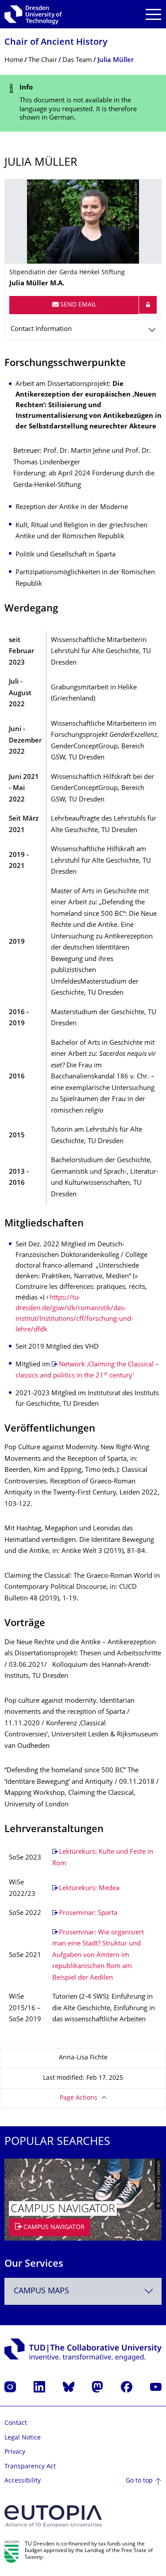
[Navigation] (153, 14)
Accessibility (23, 2481)
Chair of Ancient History (56, 43)
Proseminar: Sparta (88, 1913)
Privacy (15, 2452)
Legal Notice (23, 2438)
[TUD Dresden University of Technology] (33, 14)
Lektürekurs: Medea (89, 1889)
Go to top (139, 2481)
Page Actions (79, 2098)
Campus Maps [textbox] (41, 2291)
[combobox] (83, 2291)
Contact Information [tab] (41, 329)
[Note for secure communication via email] (148, 305)
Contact (16, 2423)
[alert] (83, 103)
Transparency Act (30, 2467)
